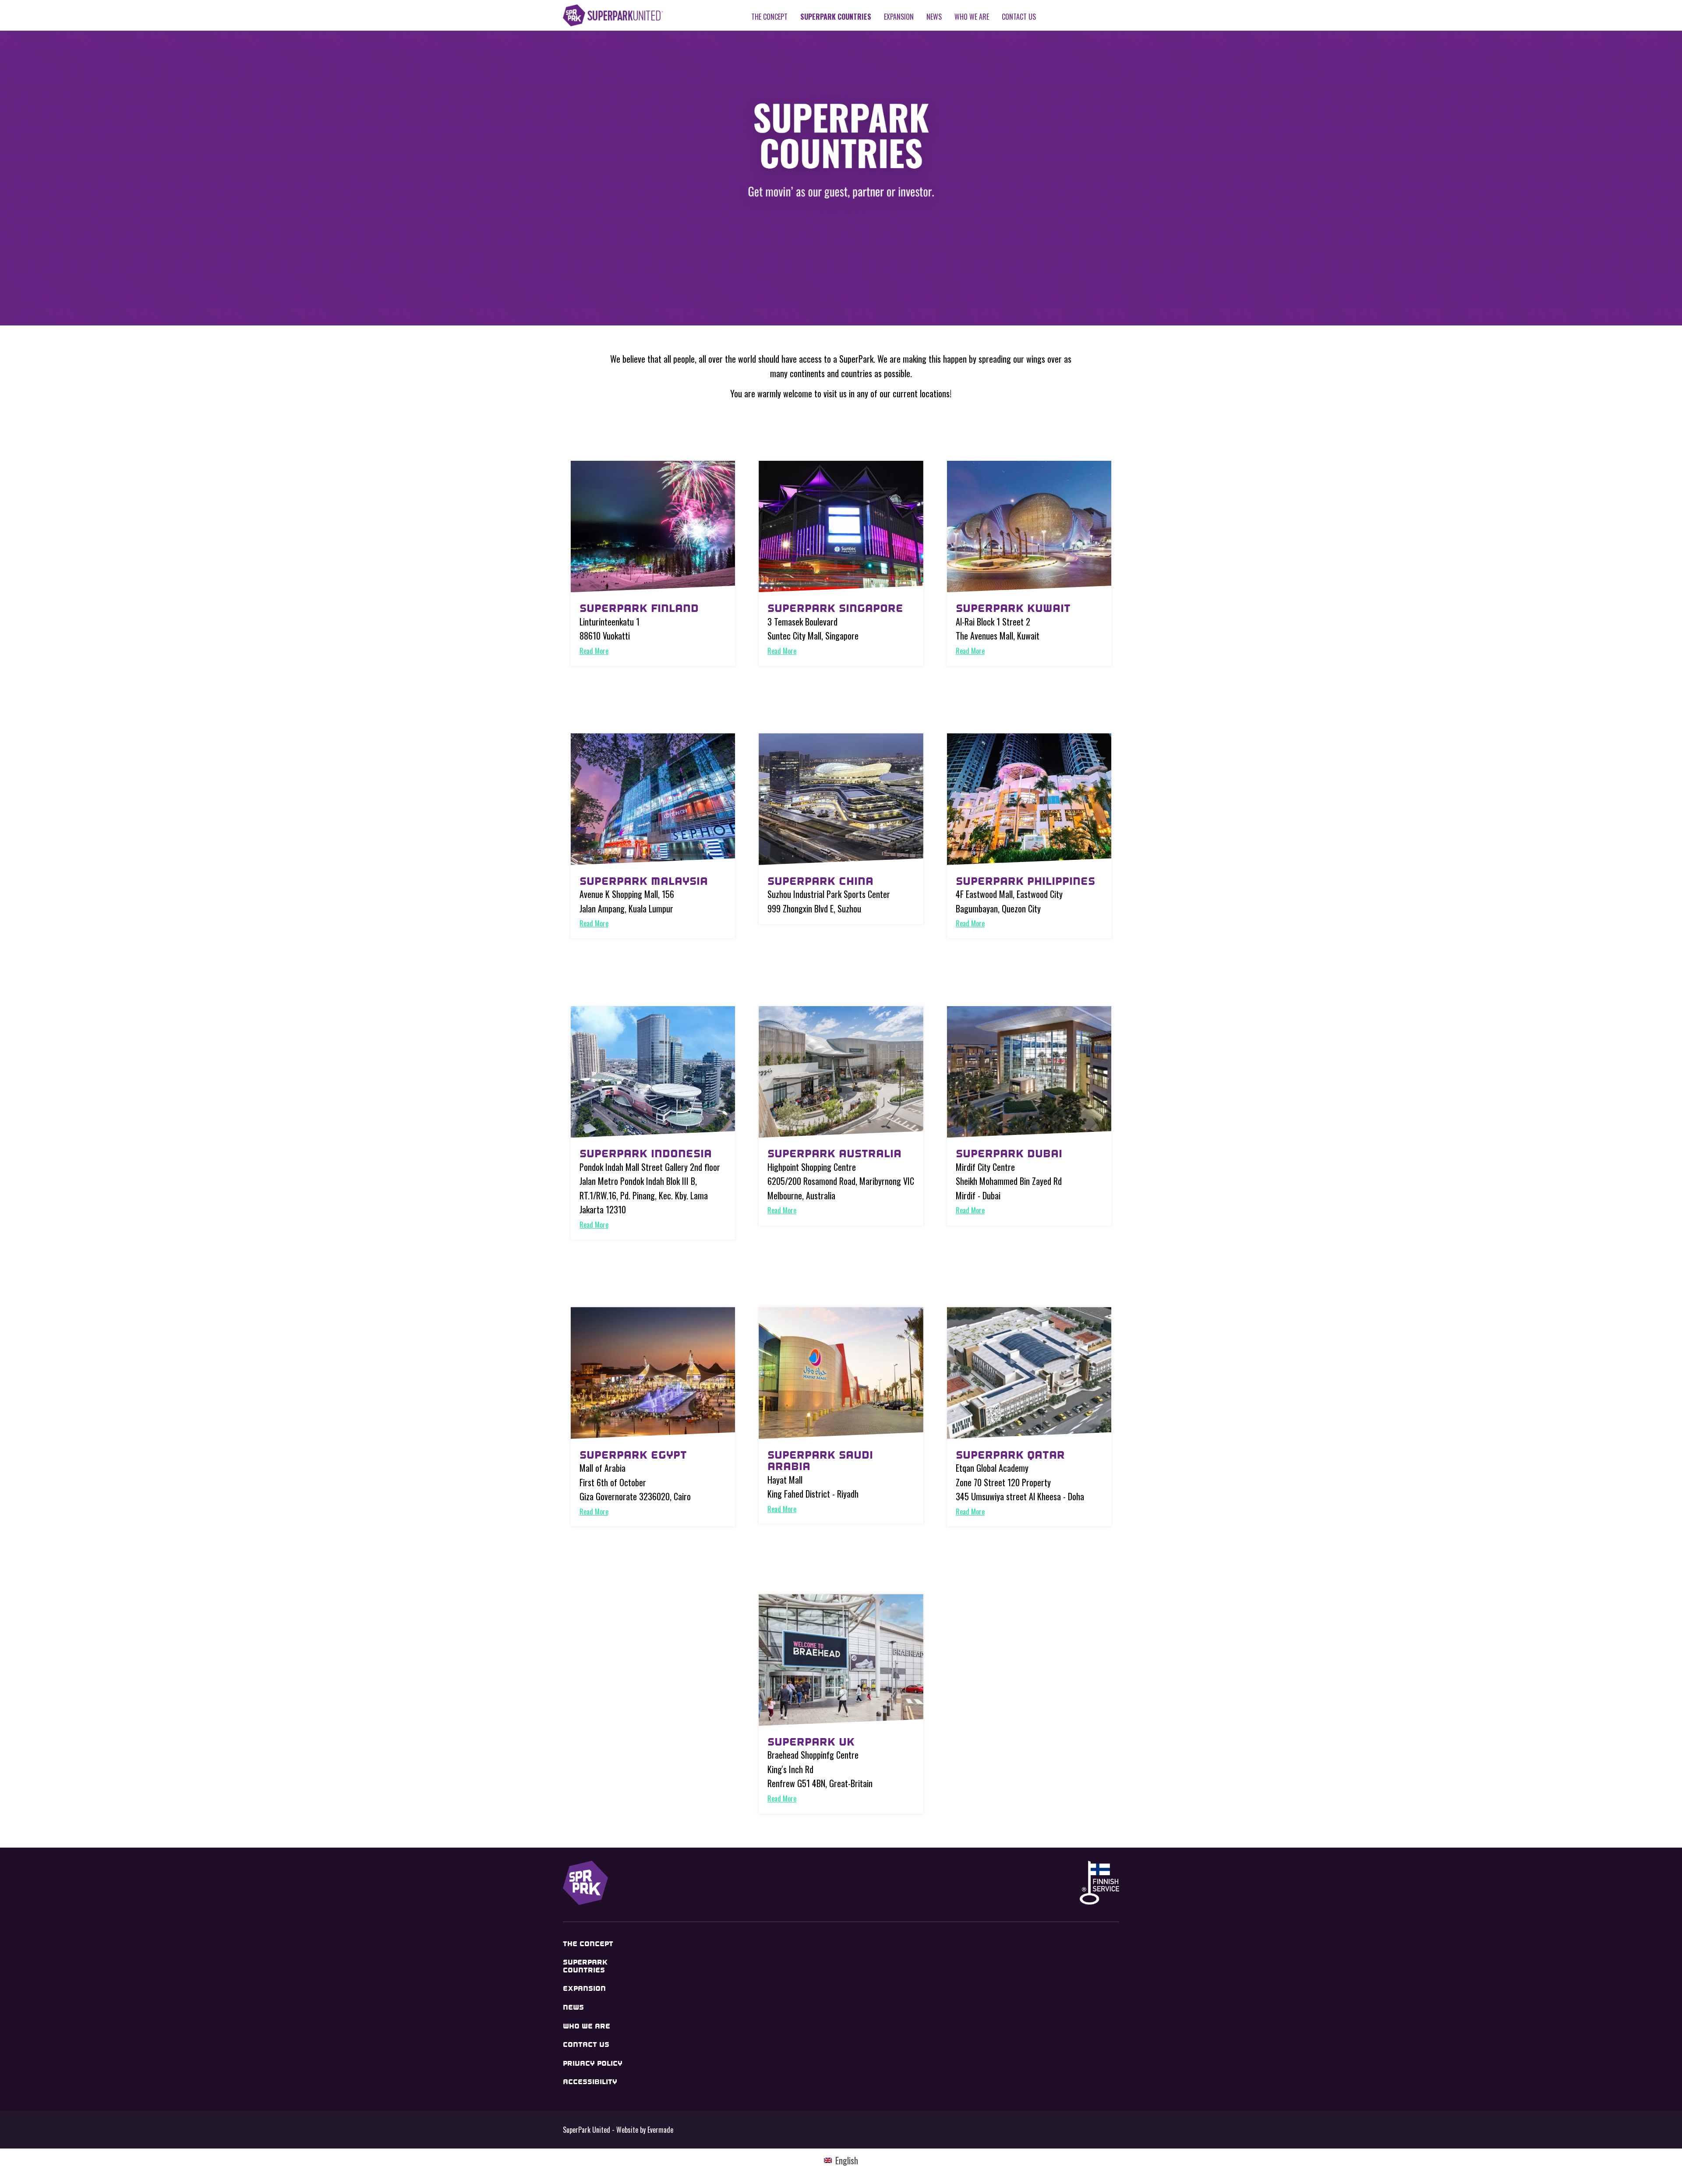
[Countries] (653, 527)
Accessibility (590, 2082)
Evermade (660, 2130)
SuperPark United (613, 15)
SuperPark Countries (836, 17)
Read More (594, 651)
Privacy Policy (593, 2063)
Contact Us (1019, 17)
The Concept (769, 17)
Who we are (972, 17)
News (934, 17)
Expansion (899, 17)
